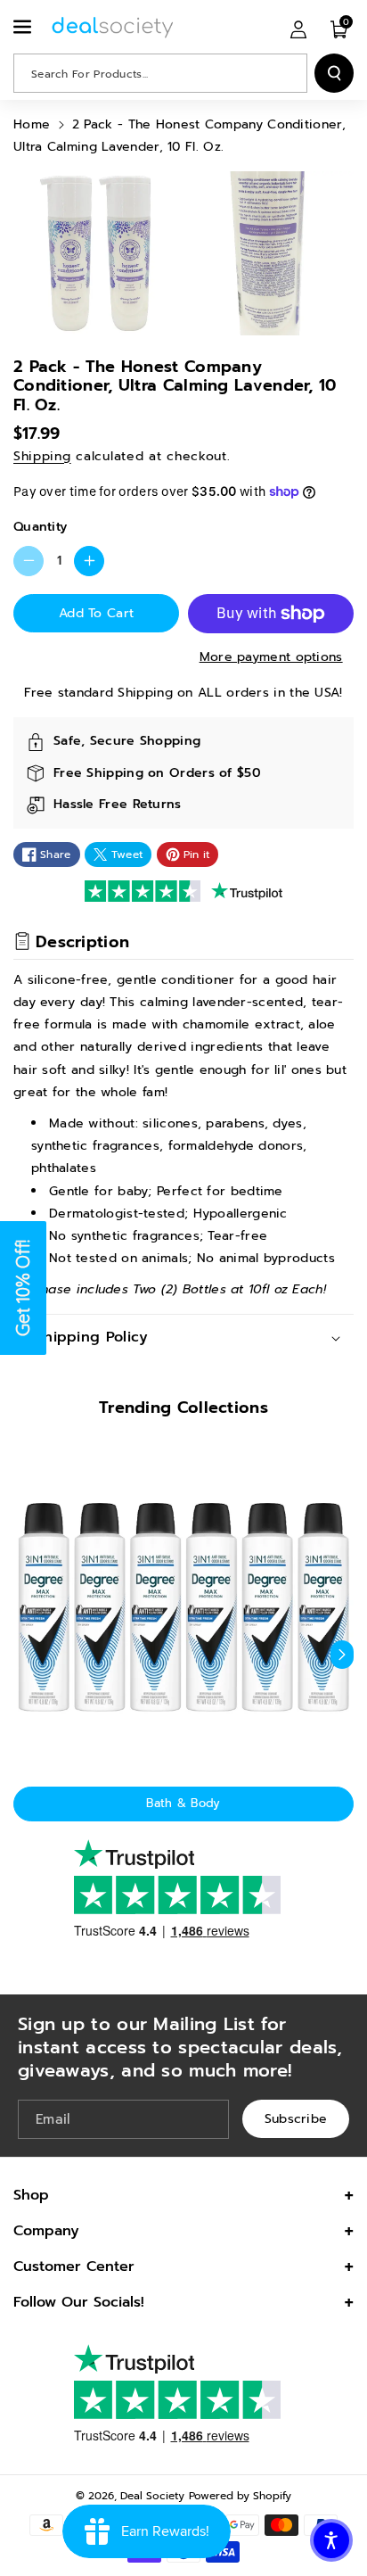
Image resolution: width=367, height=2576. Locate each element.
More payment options (271, 657)
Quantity (40, 527)
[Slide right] (342, 1655)
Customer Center (74, 2266)
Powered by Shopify (240, 2496)
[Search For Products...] (334, 73)
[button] (24, 27)
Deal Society (152, 2496)
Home (32, 124)
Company (46, 2231)
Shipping (42, 456)
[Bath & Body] (183, 1607)
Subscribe (296, 2118)
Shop (31, 2195)
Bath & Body (183, 1803)
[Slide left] (25, 1655)
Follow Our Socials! (79, 2302)
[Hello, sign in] (298, 29)
